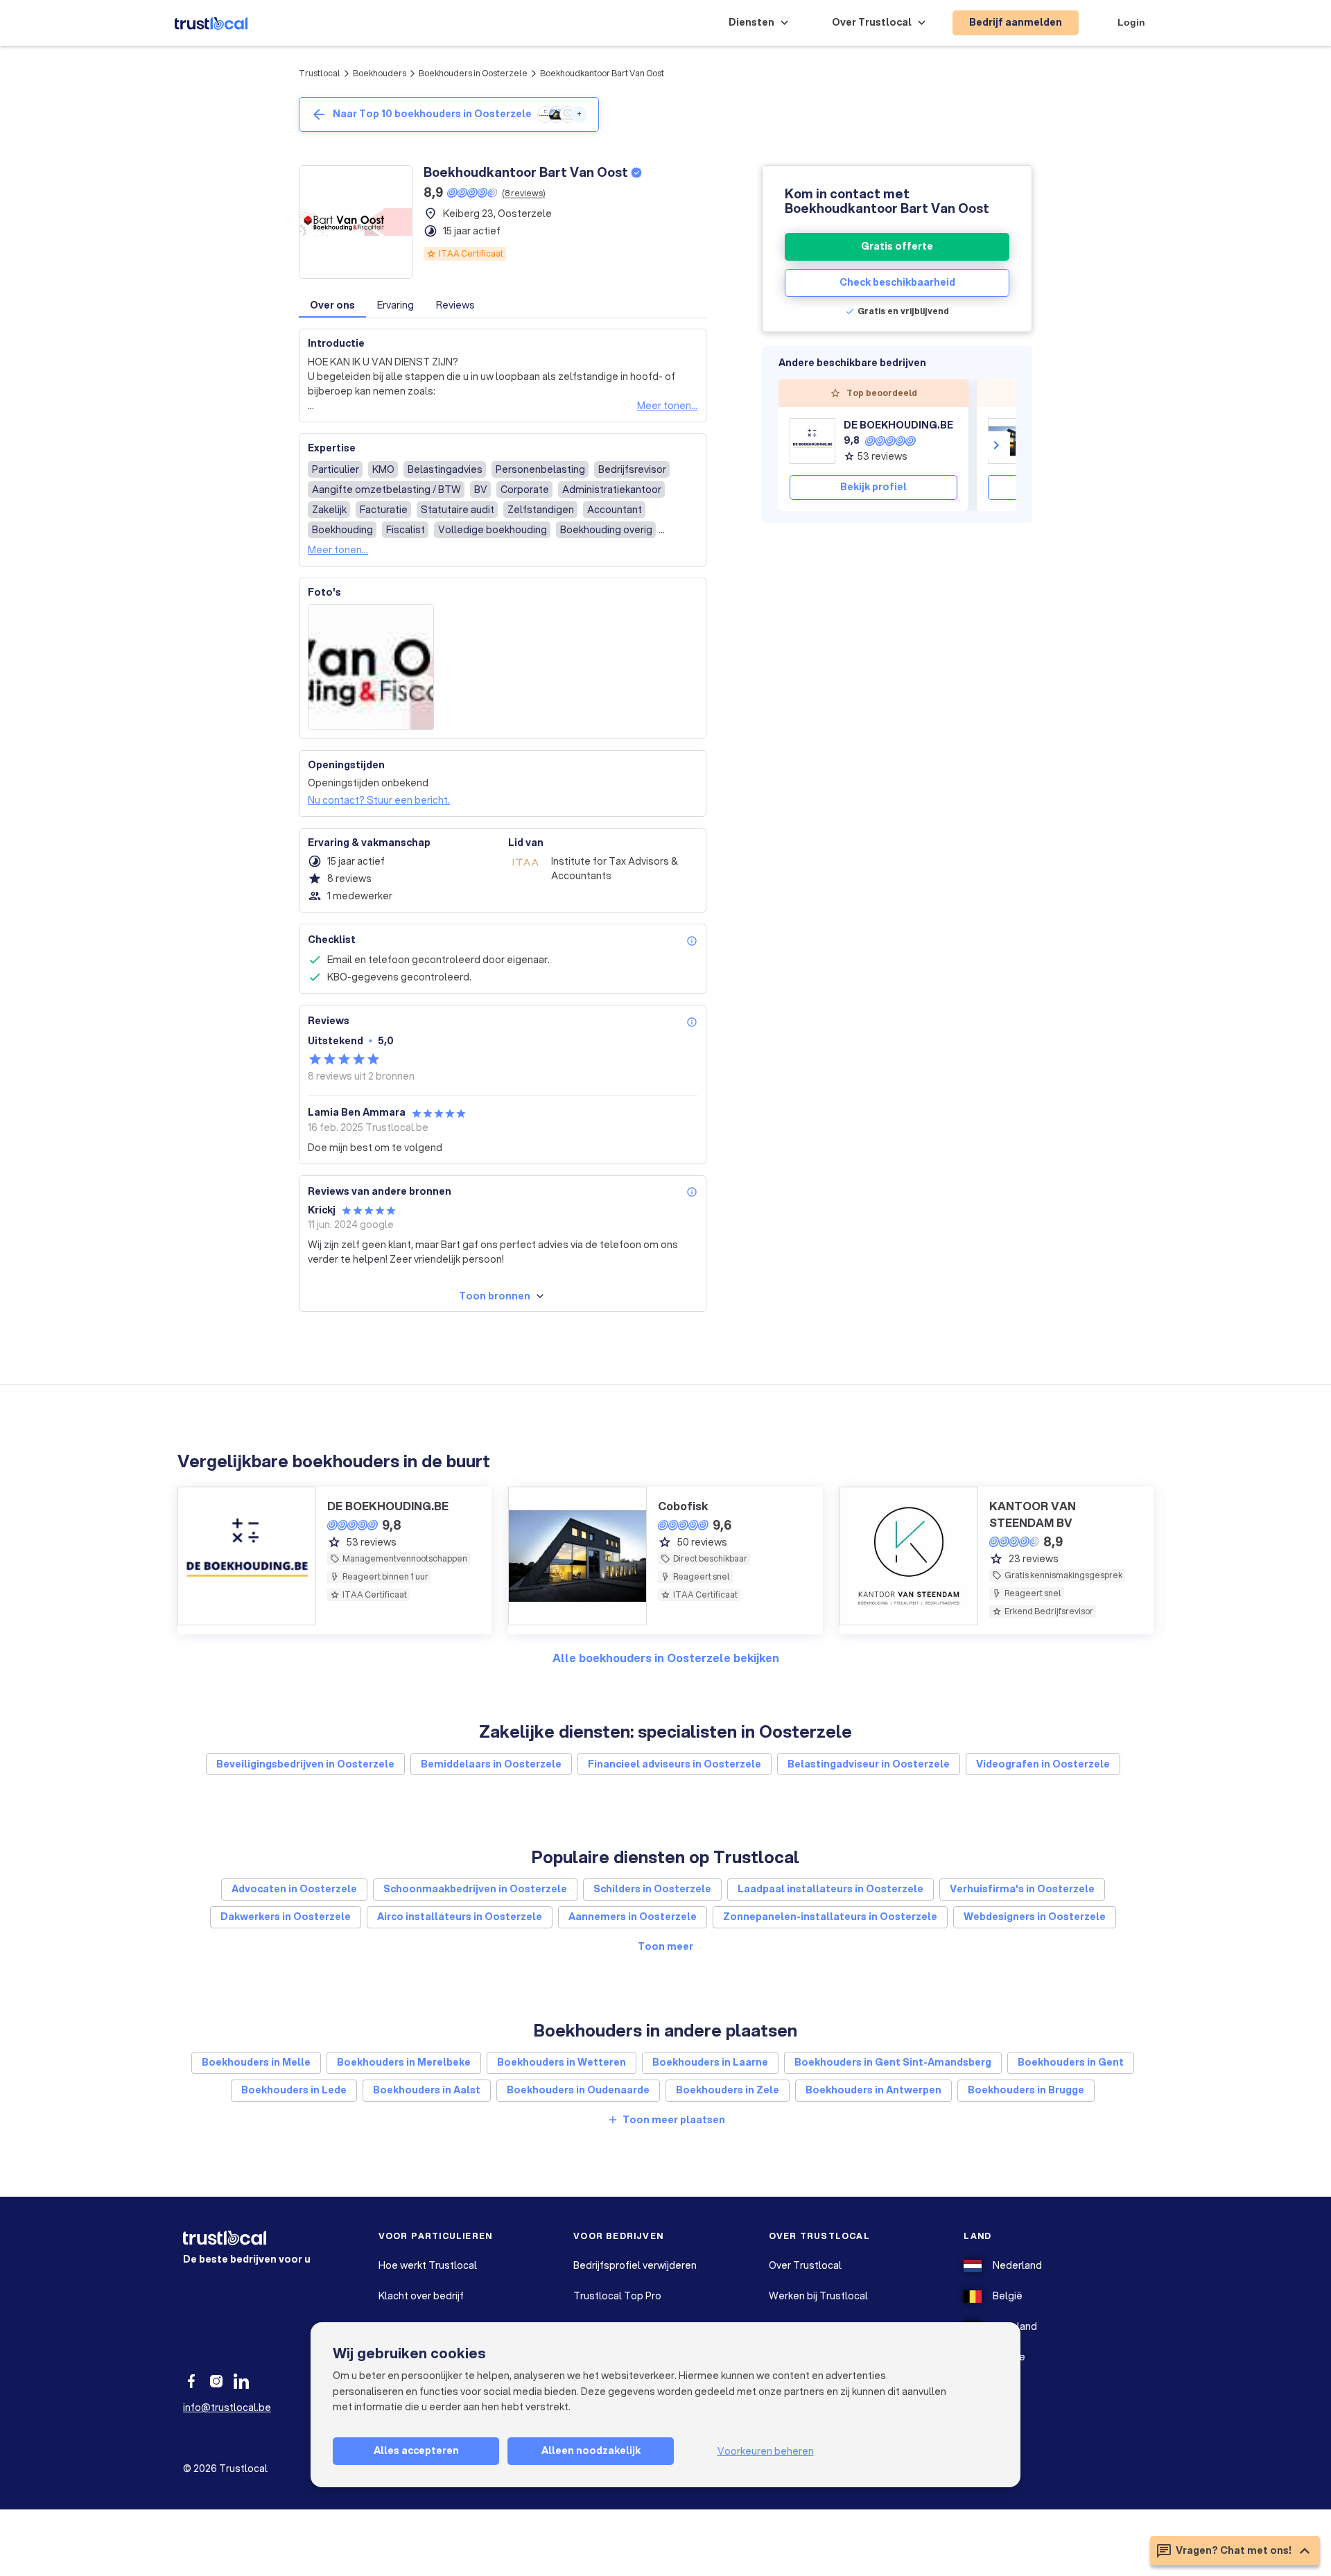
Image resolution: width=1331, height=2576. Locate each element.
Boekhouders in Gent (1071, 2062)
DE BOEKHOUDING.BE (898, 425)
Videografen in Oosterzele (1043, 1764)
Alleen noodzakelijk (591, 2450)
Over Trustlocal (805, 2265)
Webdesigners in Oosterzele (1035, 1917)
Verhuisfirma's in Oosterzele (1022, 1889)
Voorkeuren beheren (766, 2451)
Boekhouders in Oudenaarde (578, 2090)
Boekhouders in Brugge (1026, 2090)
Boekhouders (380, 73)
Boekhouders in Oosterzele (473, 73)
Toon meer (665, 1946)
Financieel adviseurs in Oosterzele (675, 1764)
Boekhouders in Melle (256, 2062)
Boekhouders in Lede (294, 2090)
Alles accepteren (416, 2450)
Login (1131, 22)
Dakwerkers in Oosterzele (286, 1917)
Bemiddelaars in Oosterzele (491, 1764)
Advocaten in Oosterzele (294, 1889)
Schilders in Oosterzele (652, 1889)
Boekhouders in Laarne (710, 2062)
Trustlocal (320, 73)
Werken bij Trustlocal (818, 2296)
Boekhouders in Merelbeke (404, 2062)
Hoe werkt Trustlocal (428, 2265)
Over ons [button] (332, 305)
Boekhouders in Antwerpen (873, 2090)
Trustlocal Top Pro (617, 2296)
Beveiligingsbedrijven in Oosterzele (305, 1764)
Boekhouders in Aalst (427, 2090)
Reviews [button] (455, 305)
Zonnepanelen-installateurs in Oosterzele (830, 1917)
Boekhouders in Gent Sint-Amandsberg (893, 2062)
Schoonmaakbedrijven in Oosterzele (475, 1889)
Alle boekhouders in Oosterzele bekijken (666, 1658)
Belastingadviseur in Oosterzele (869, 1764)
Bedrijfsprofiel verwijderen (635, 2265)
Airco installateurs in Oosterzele (460, 1917)
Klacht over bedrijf (421, 2296)
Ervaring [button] (395, 305)
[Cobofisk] (1011, 441)
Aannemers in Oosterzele (633, 1917)
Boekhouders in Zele (728, 2090)
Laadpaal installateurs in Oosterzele (830, 1889)
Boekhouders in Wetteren (562, 2062)
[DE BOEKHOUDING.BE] (812, 441)
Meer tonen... (667, 406)
